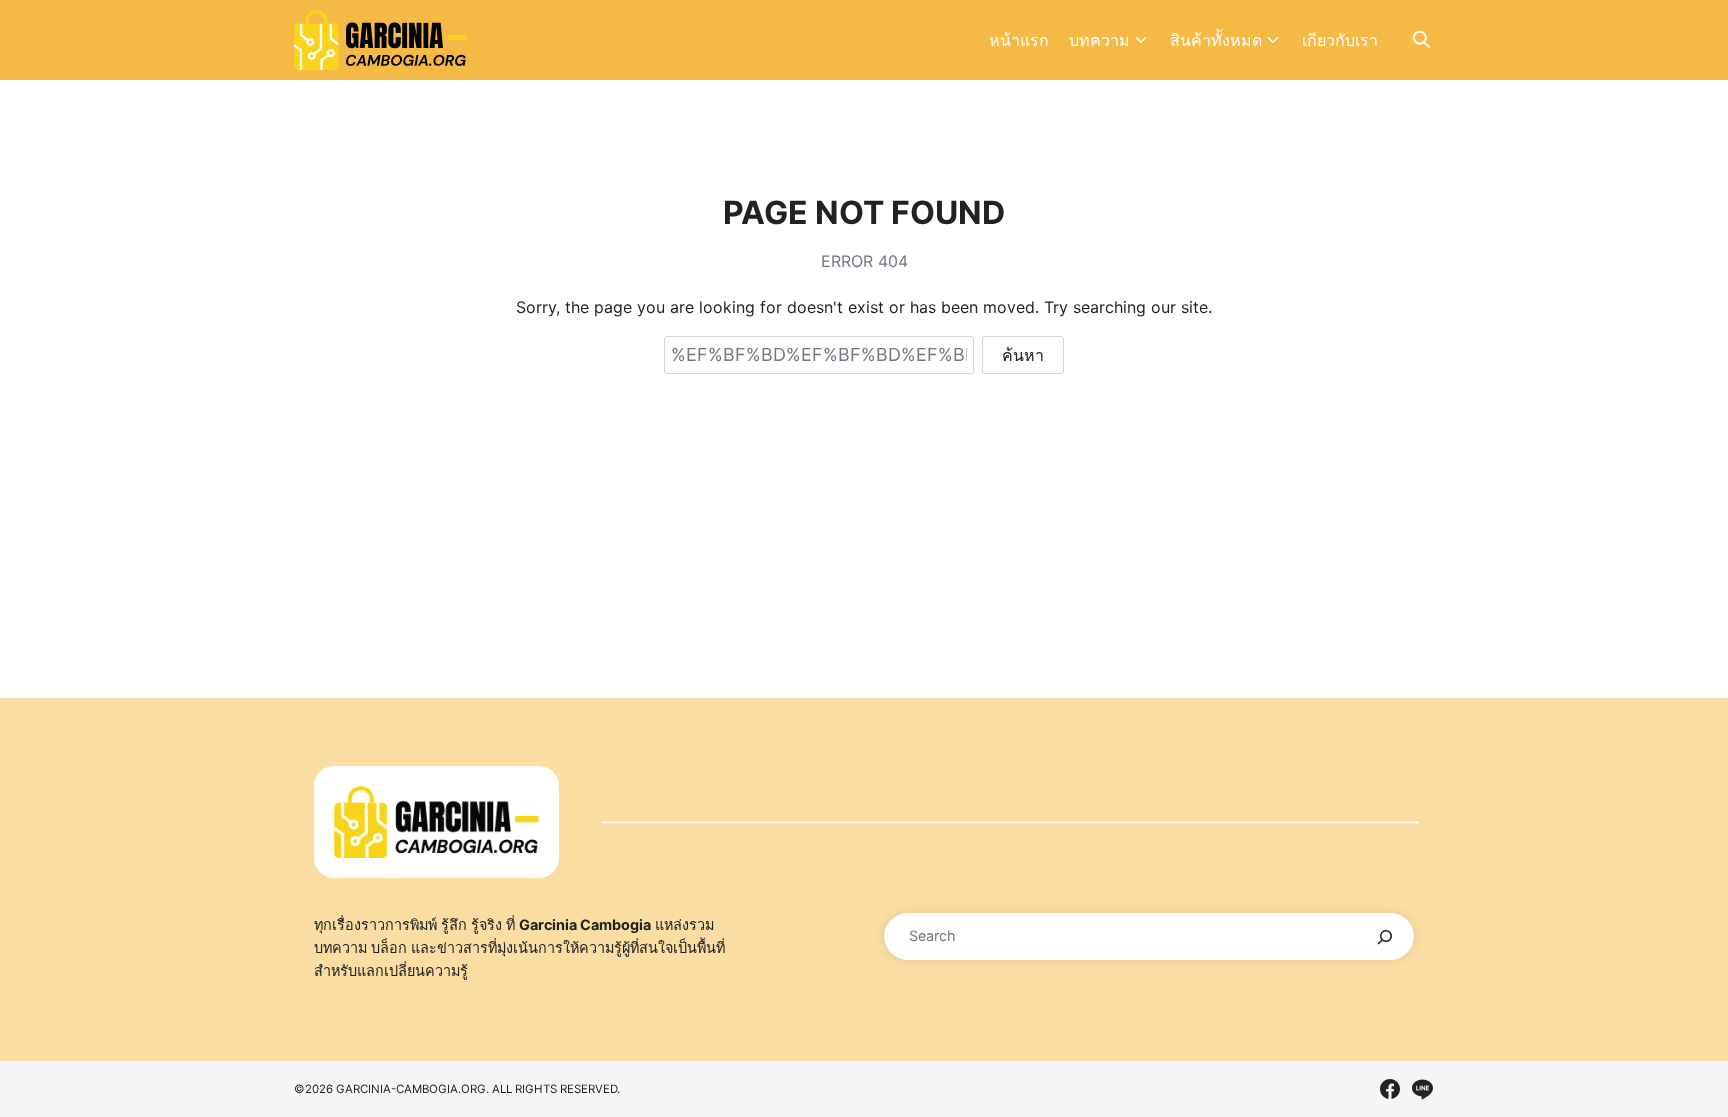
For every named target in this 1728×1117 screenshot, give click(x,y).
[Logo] (380, 40)
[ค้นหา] (1385, 936)
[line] (1422, 1089)
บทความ (1099, 40)
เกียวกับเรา (1340, 40)
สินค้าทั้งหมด (1216, 40)
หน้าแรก (1019, 40)
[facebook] (1390, 1089)
